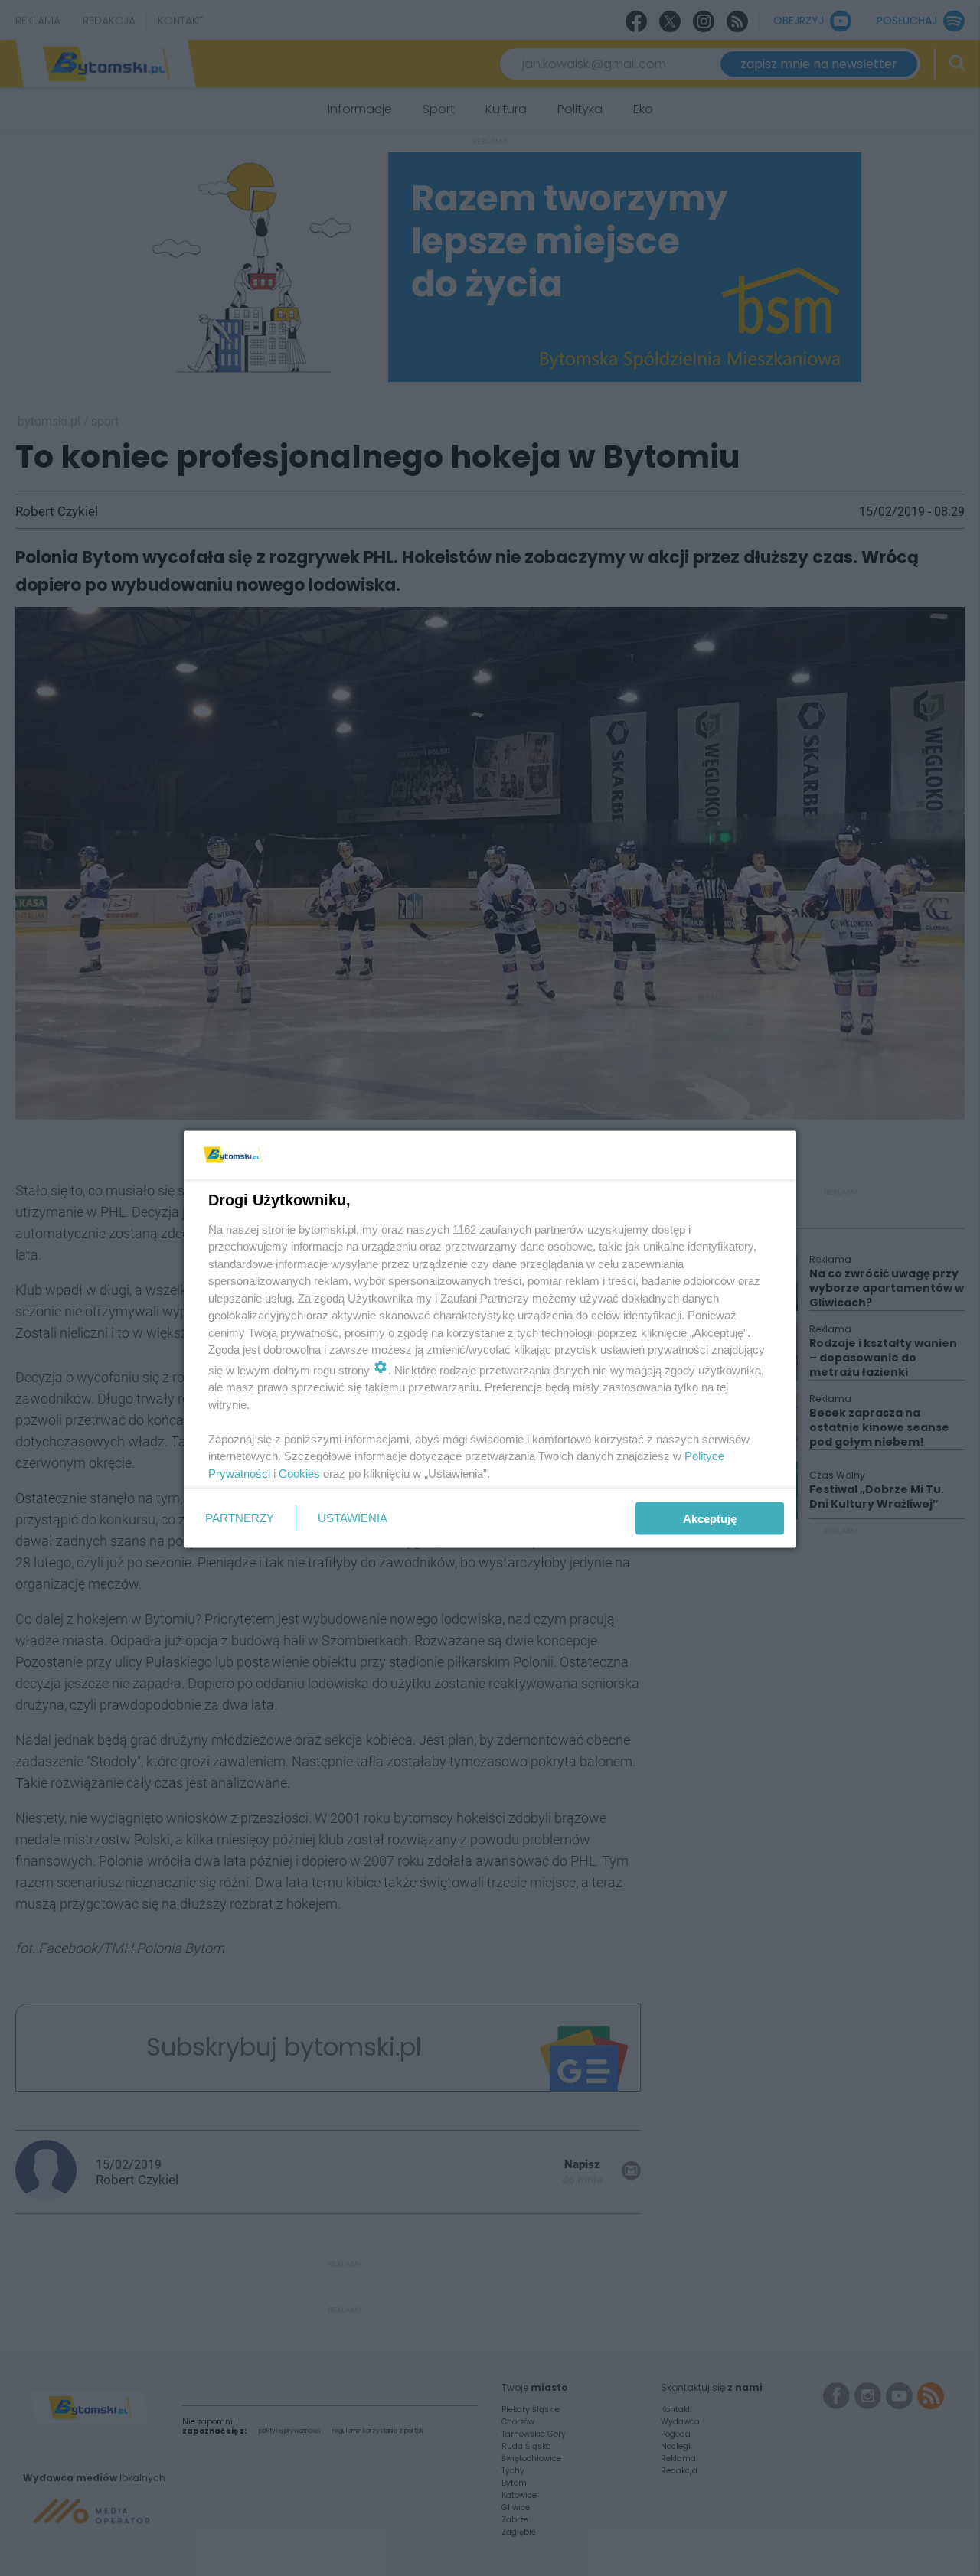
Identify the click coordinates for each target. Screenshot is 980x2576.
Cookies (299, 1473)
